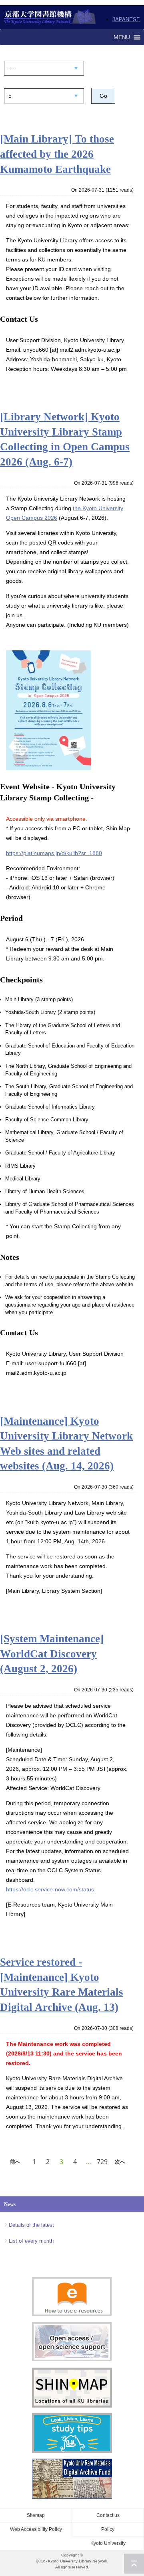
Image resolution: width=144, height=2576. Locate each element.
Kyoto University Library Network (50, 17)
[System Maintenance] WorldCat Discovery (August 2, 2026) (52, 1654)
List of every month (31, 2241)
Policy (108, 2529)
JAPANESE (126, 19)
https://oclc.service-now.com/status (50, 1889)
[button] (122, 37)
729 (102, 2162)
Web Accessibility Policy (36, 2529)
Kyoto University (108, 2543)
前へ (15, 2162)
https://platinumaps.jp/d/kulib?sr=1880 (54, 853)
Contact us (108, 2515)
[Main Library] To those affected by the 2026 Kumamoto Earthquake (57, 154)
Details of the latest (31, 2225)
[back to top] (134, 2564)
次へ (120, 2162)
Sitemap (36, 2515)
